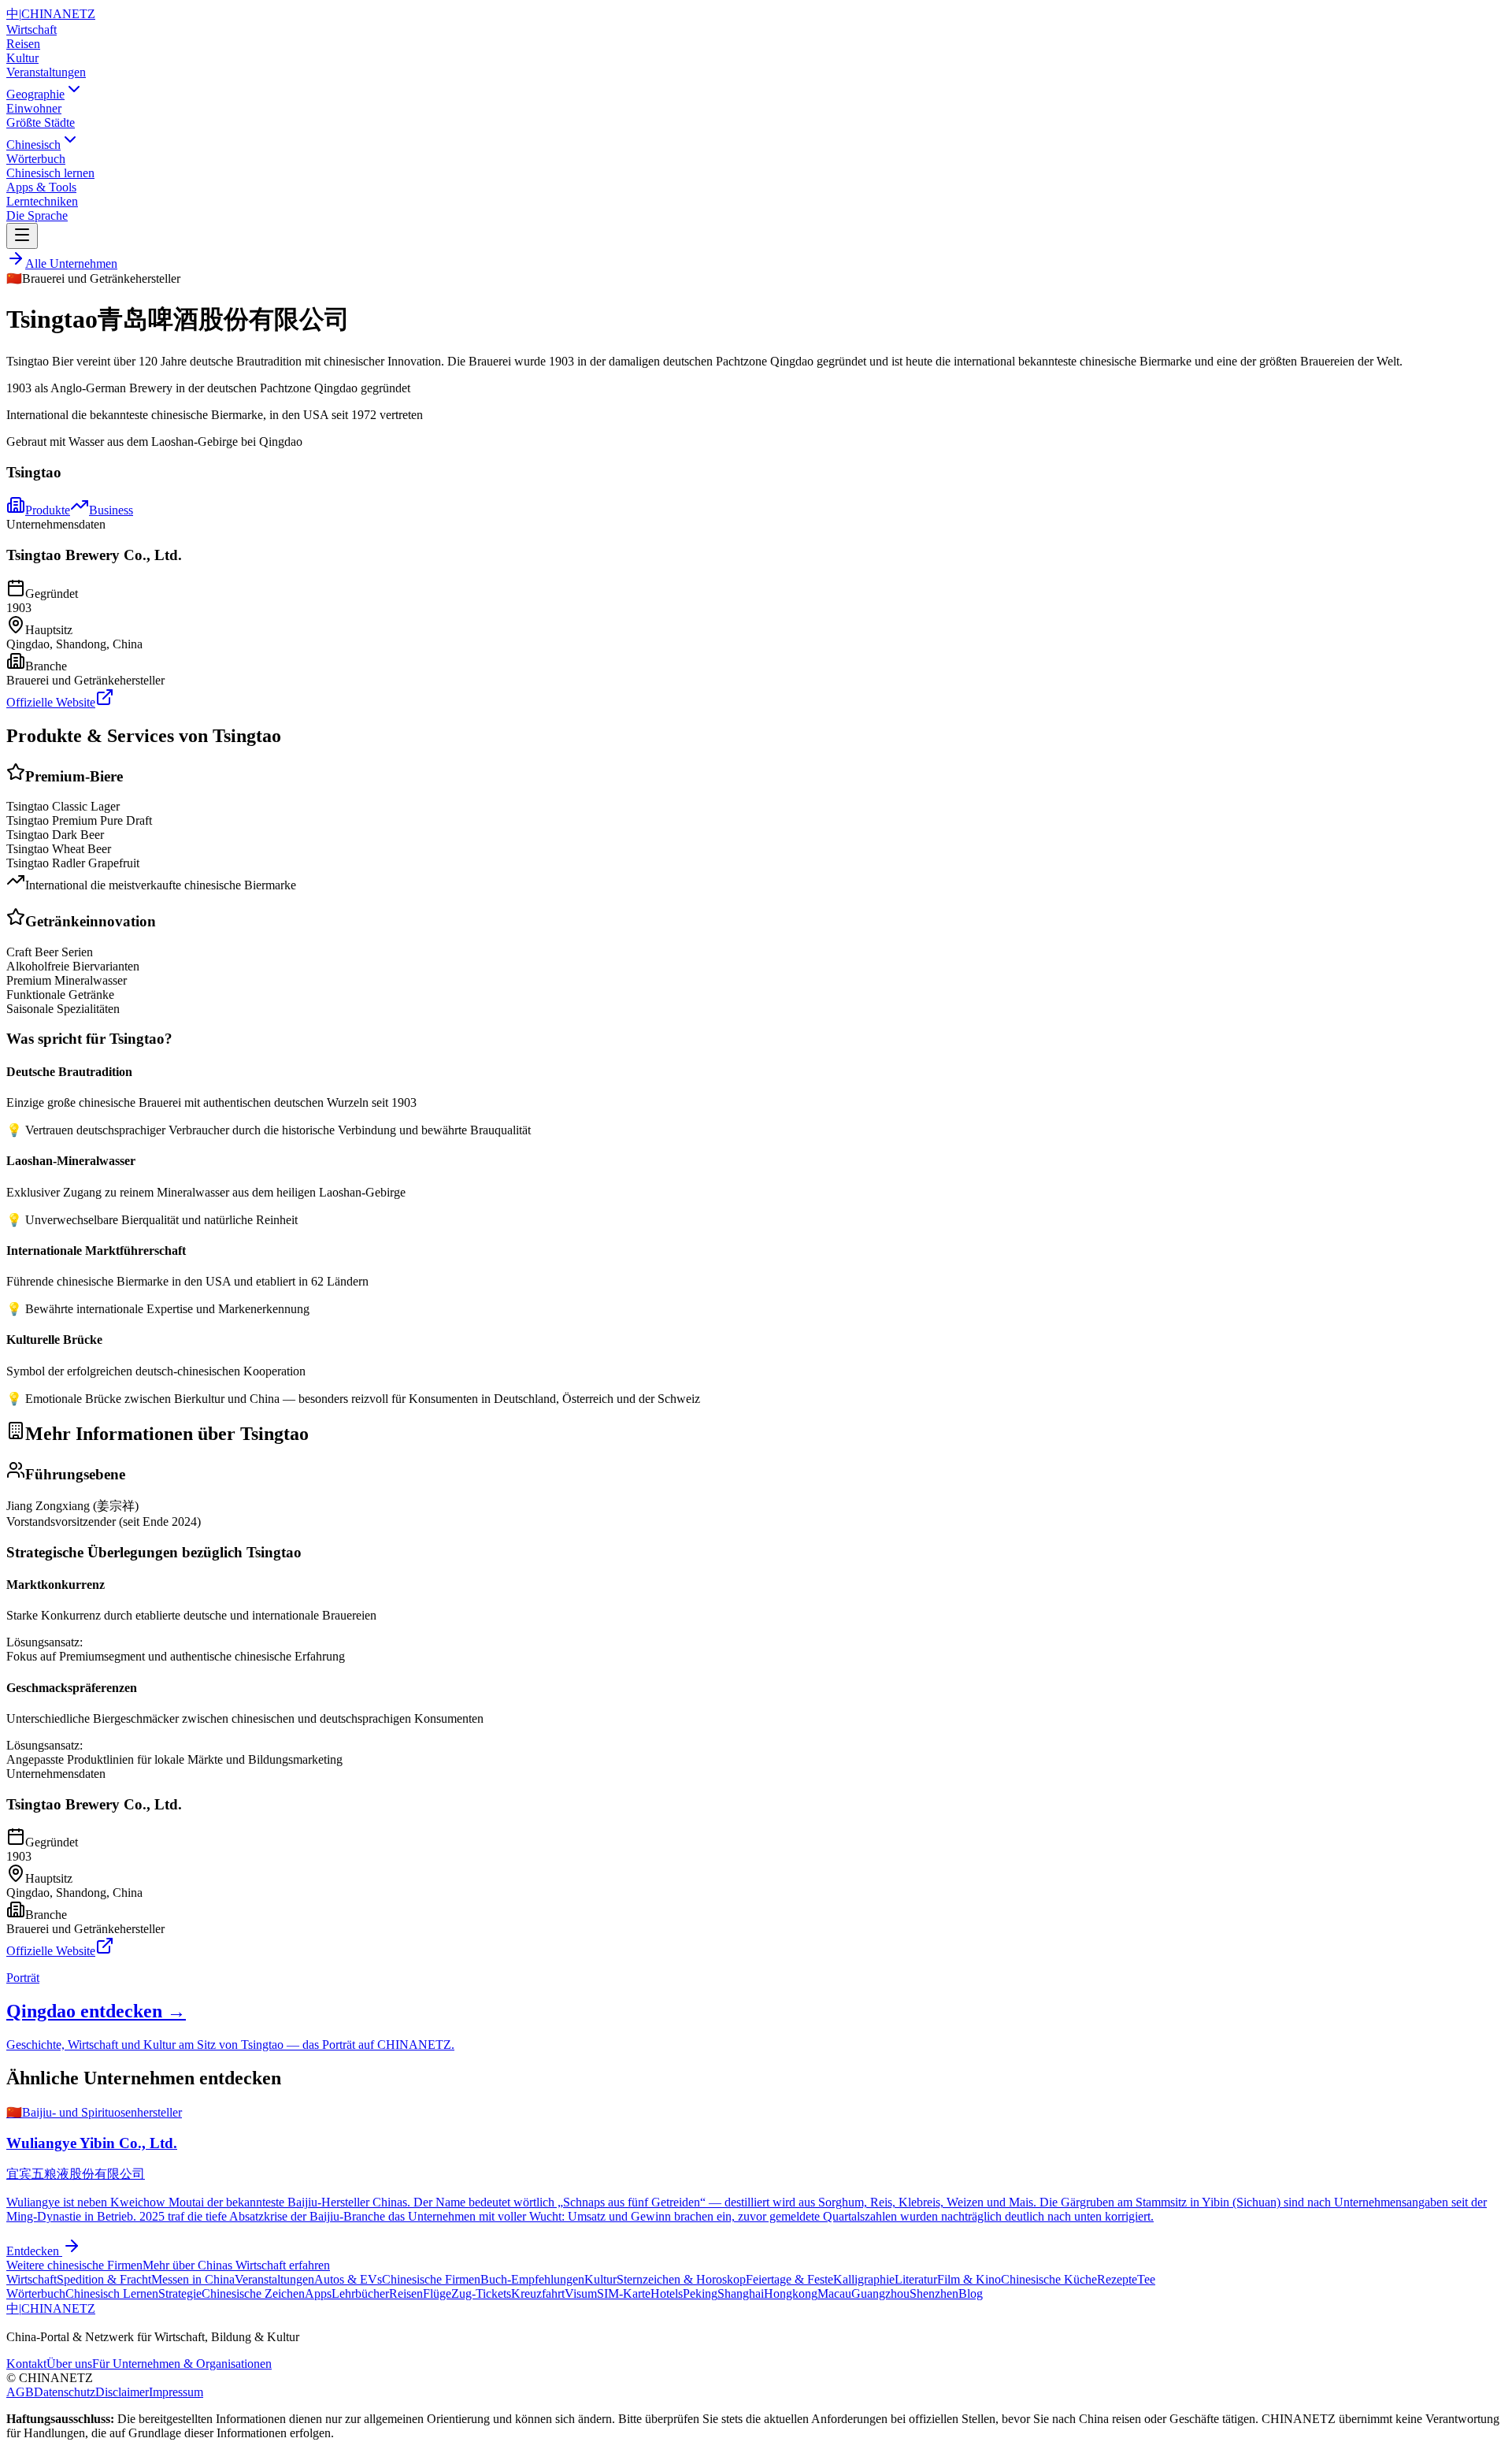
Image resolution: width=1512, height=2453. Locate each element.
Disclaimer (122, 2392)
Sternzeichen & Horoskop (681, 2279)
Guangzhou (880, 2293)
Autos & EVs (348, 2279)
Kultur (22, 58)
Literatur (916, 2279)
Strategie (180, 2293)
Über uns (69, 2364)
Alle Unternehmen (71, 263)
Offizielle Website (51, 702)
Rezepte (1117, 2279)
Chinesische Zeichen (253, 2293)
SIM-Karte (624, 2293)
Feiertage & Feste (789, 2279)
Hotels (667, 2293)
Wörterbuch (36, 2293)
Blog (971, 2293)
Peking (700, 2293)
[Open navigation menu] (22, 236)
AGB (20, 2392)
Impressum (176, 2392)
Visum (581, 2293)
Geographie (35, 94)
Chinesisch (33, 145)
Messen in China (193, 2279)
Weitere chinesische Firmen (74, 2265)
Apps (318, 2293)
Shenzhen (934, 2293)
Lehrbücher (360, 2293)
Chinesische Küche (1049, 2279)
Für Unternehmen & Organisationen (182, 2364)
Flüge (437, 2293)
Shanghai (741, 2293)
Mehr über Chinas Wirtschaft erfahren (236, 2265)
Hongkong (791, 2293)
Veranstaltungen (46, 72)
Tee (1146, 2279)
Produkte (48, 510)
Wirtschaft (31, 30)
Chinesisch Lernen (112, 2293)
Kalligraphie (864, 2279)
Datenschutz (65, 2392)
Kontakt (26, 2364)
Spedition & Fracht (104, 2279)
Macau (834, 2293)
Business (111, 510)
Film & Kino (969, 2279)
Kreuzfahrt (538, 2293)
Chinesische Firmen (431, 2279)
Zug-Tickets (481, 2293)
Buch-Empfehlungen (532, 2279)
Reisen (23, 44)
